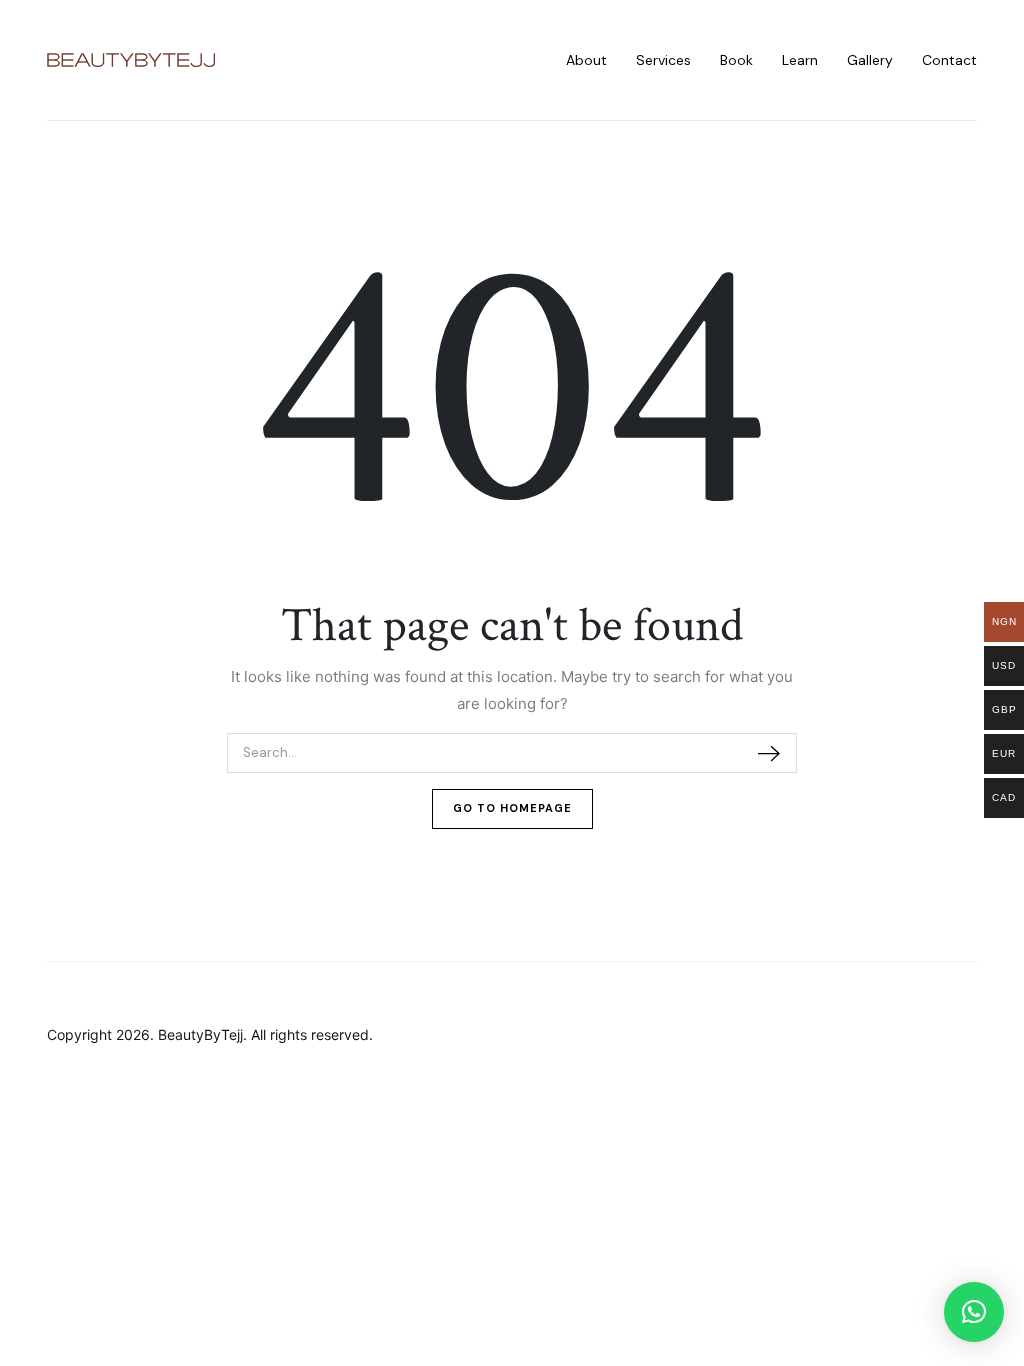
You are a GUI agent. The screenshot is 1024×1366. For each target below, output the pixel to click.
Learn (800, 60)
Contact (949, 60)
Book (736, 60)
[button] (974, 1312)
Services (663, 60)
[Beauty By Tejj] (131, 60)
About (586, 60)
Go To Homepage (512, 808)
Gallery (870, 60)
